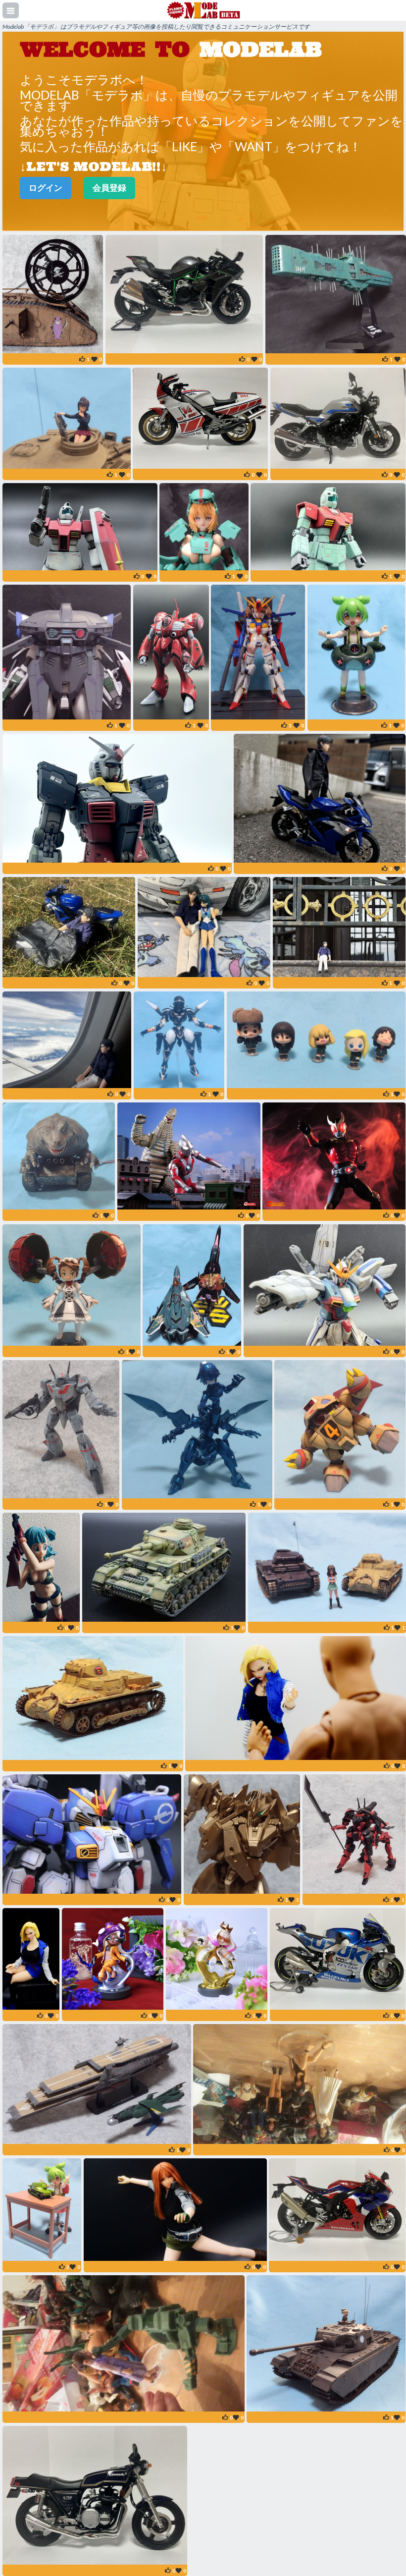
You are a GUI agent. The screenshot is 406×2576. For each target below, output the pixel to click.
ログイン (46, 188)
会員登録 (109, 188)
